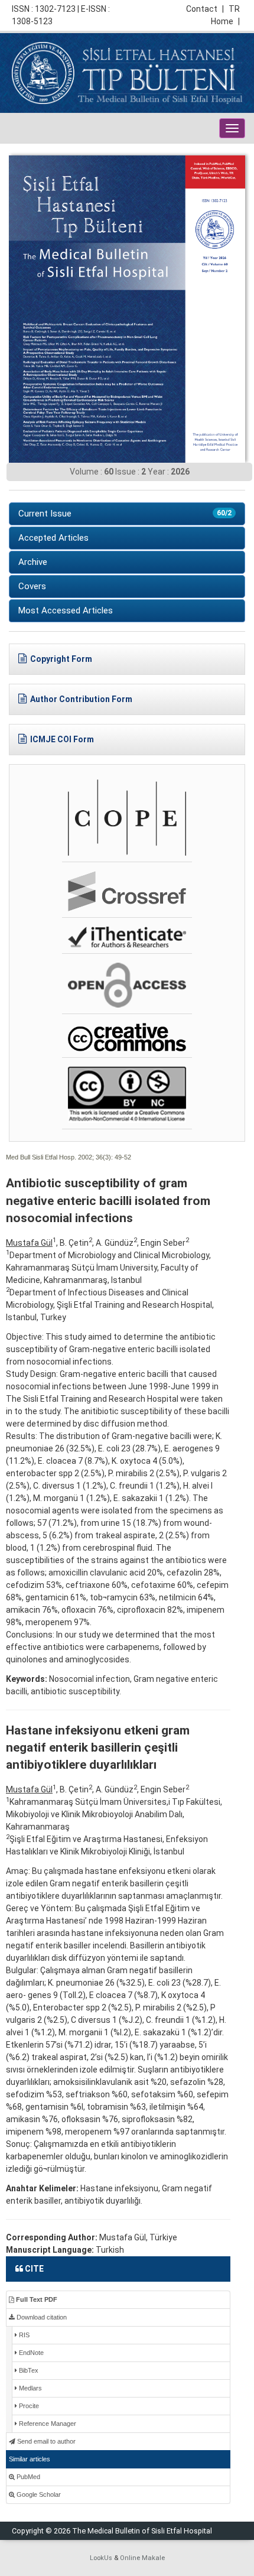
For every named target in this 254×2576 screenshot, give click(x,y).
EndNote (30, 2353)
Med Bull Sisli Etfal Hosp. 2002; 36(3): (59, 1157)
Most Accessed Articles (66, 610)
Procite (28, 2406)
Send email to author (45, 2441)
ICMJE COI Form (62, 739)
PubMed (27, 2477)
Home (225, 21)
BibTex (28, 2370)
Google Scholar (38, 2494)
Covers (32, 586)
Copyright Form (61, 659)
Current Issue (125, 514)
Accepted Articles (53, 538)
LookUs (101, 2558)
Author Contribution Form (81, 699)
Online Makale (142, 2558)
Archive (33, 562)
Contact (205, 9)
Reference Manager (47, 2424)
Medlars (30, 2388)
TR (234, 9)
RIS (23, 2335)
